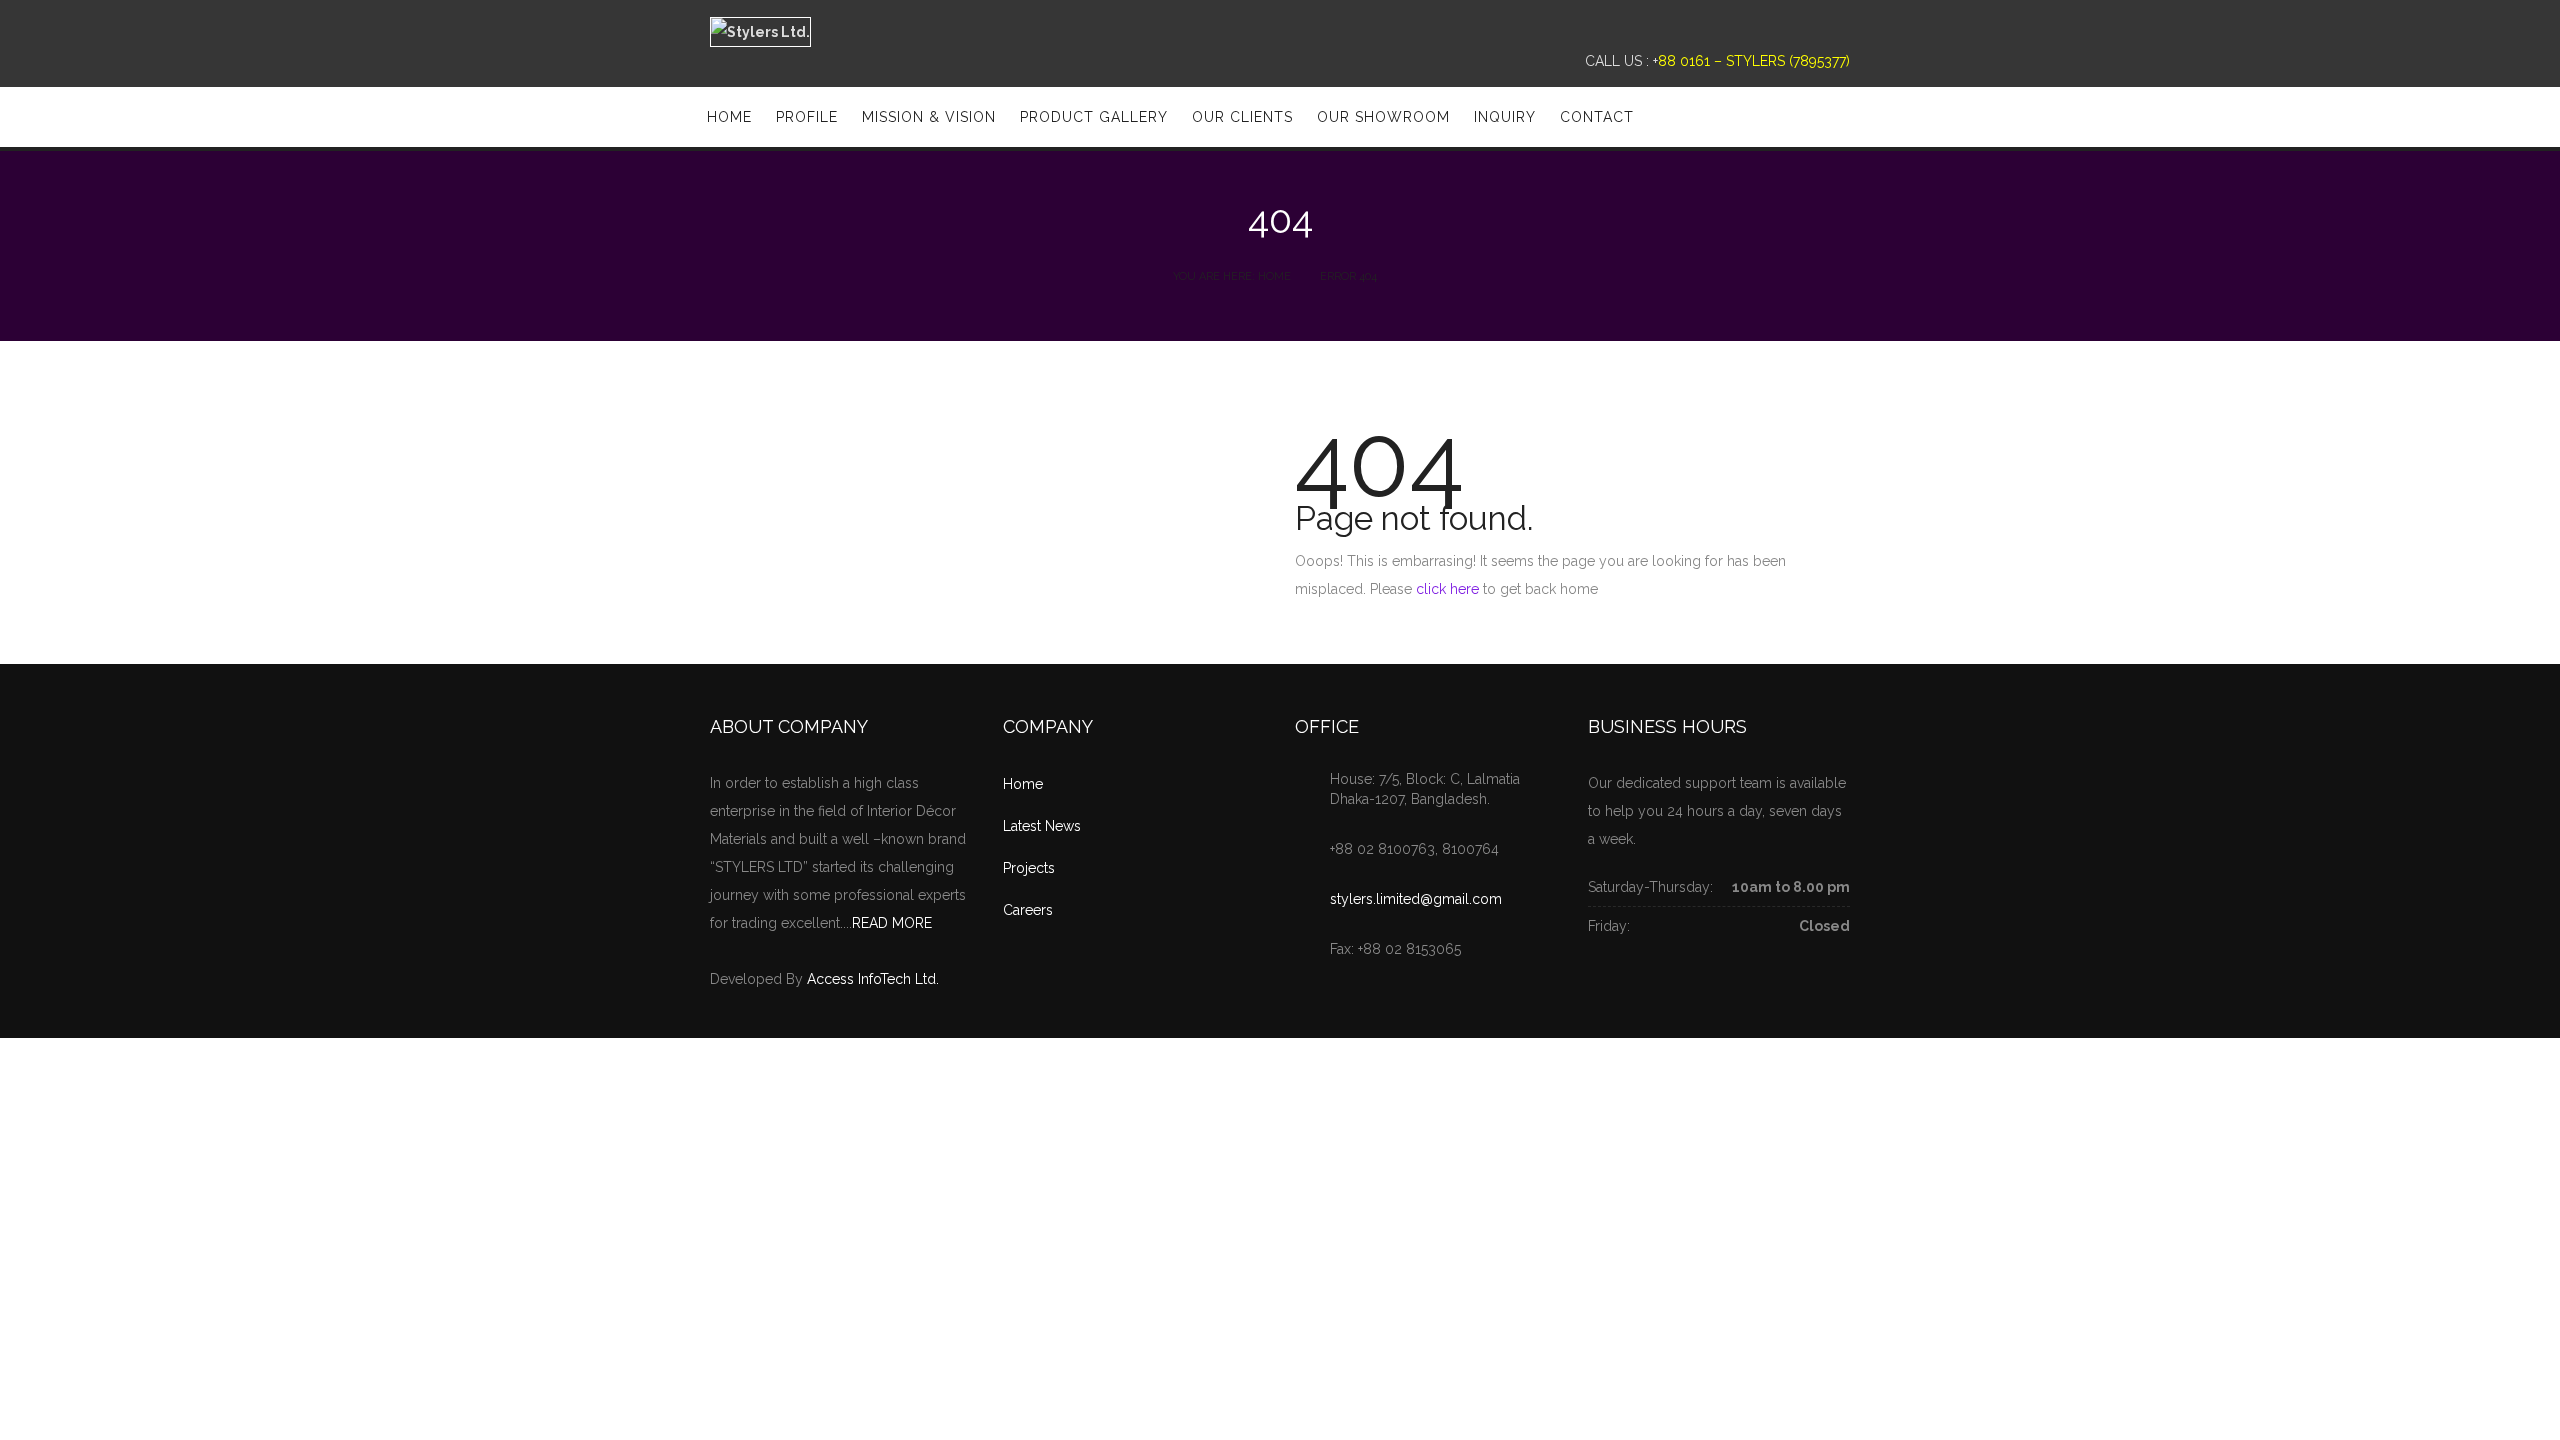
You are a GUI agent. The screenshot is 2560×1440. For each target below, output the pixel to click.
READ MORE (892, 923)
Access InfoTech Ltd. (873, 979)
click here (1447, 589)
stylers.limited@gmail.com (1416, 899)
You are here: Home (1232, 276)
